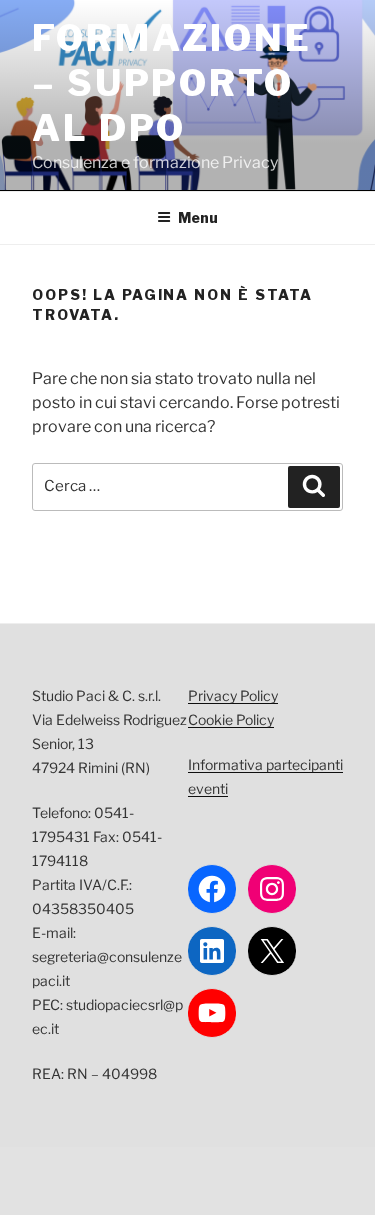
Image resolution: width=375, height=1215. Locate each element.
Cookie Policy (231, 719)
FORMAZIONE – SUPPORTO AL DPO (172, 83)
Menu (198, 217)
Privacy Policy (233, 695)
